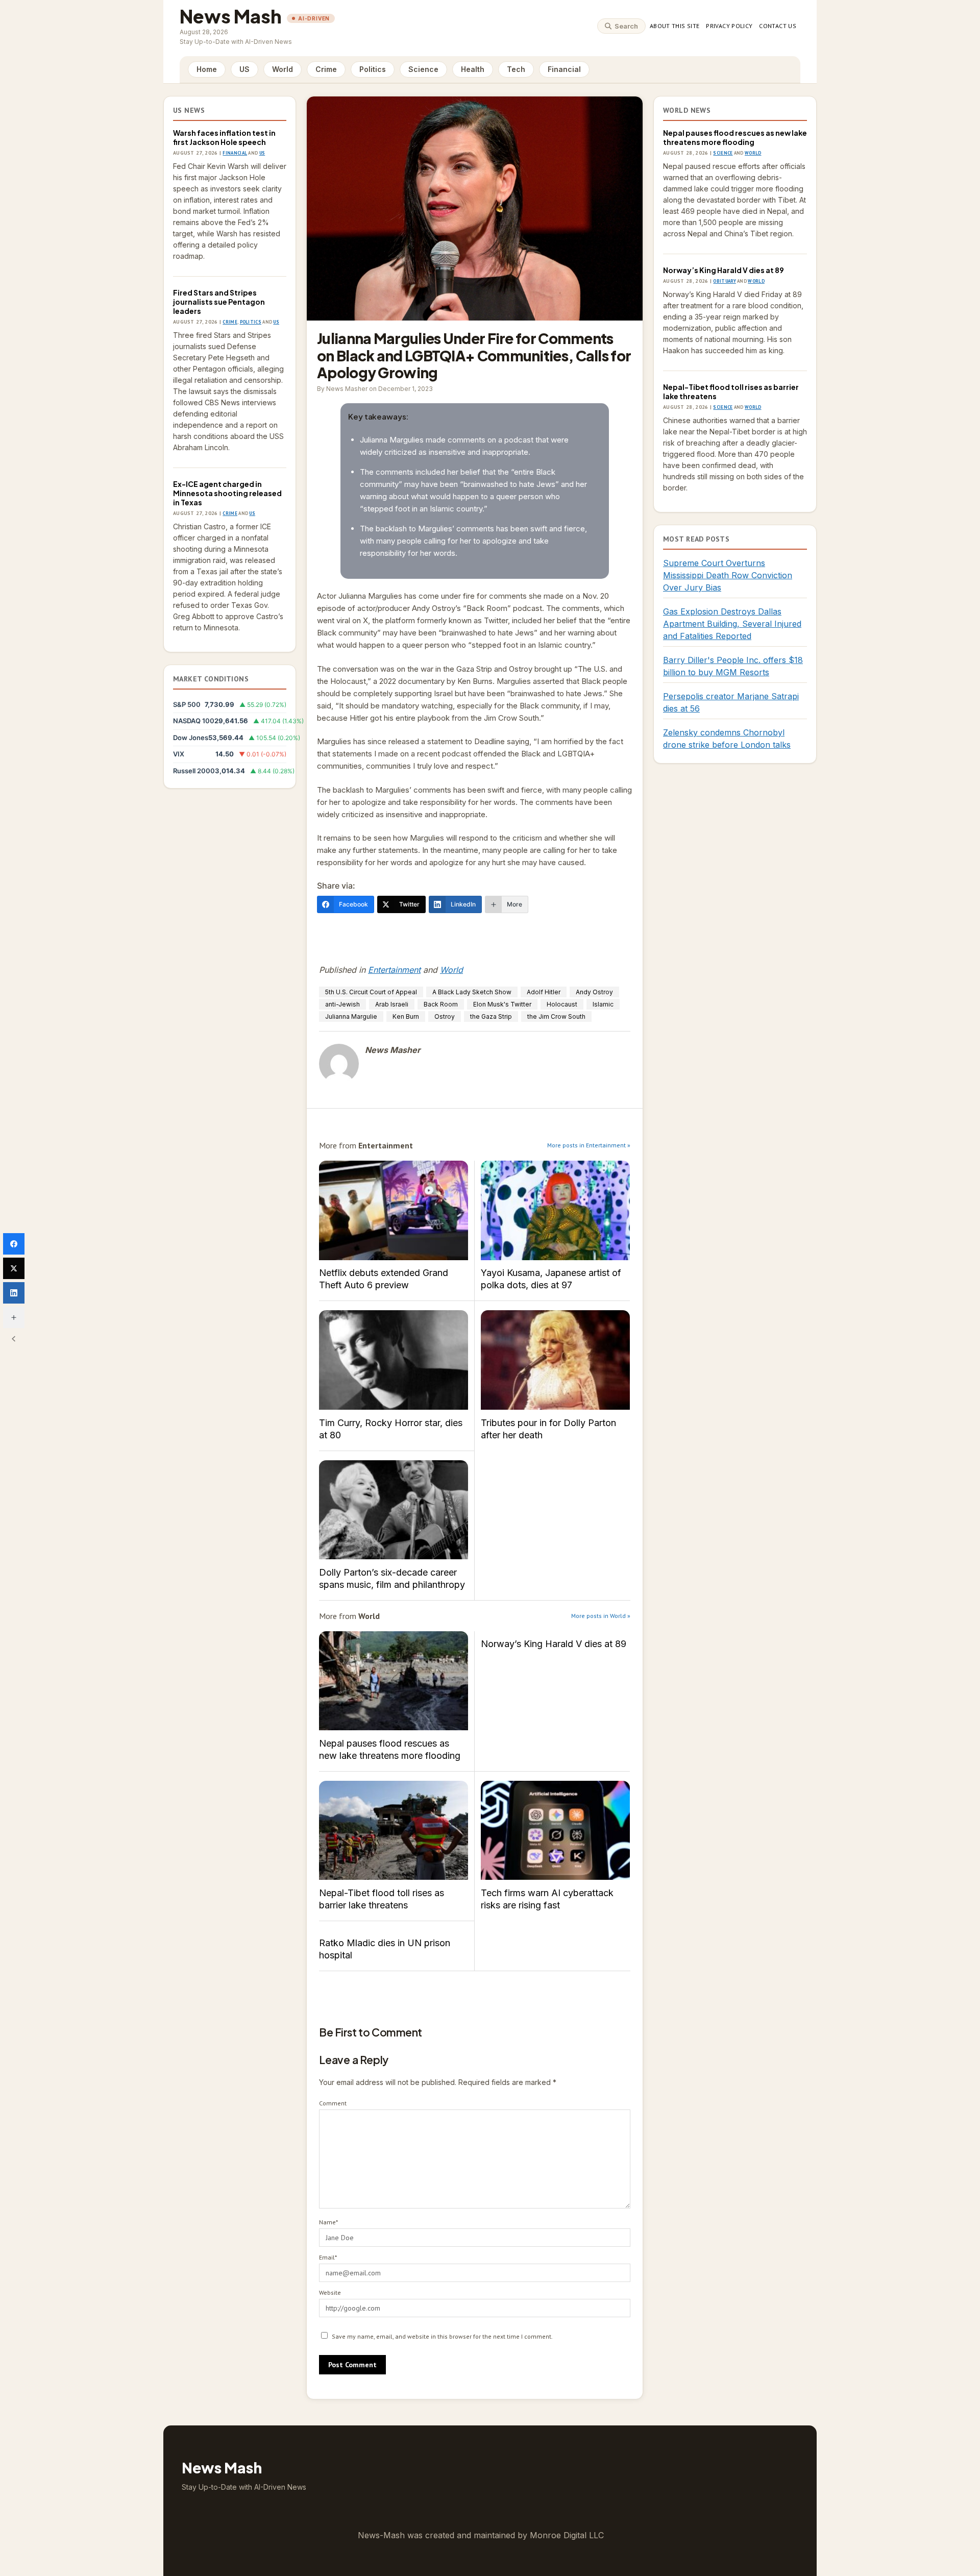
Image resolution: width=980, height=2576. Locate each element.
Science (423, 69)
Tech (516, 69)
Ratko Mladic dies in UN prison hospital (385, 1949)
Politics (373, 69)
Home (207, 69)
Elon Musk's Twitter (502, 1004)
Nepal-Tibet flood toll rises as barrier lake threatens (394, 1831)
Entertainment (394, 970)
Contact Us (778, 26)
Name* (328, 2222)
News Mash (231, 16)
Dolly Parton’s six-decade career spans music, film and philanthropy (394, 1510)
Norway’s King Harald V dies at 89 (554, 1644)
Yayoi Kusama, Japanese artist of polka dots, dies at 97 (555, 1210)
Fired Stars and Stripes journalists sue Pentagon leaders (219, 302)
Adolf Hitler (544, 992)
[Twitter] (14, 1268)
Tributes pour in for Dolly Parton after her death (555, 1360)
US (244, 69)
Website (330, 2292)
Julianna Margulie (351, 1016)
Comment (333, 2103)
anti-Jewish (342, 1004)
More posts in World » (601, 1616)
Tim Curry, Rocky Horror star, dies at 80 (394, 1360)
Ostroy (445, 1016)
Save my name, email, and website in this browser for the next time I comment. (442, 2336)
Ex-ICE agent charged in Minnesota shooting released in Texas (227, 493)
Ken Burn (406, 1016)
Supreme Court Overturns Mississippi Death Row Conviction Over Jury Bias (728, 575)
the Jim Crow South (556, 1016)
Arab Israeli (392, 1004)
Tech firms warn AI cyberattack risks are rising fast (555, 1831)
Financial (564, 69)
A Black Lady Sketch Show (472, 992)
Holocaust (562, 1004)
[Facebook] (14, 1244)
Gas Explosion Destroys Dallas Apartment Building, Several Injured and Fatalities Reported (732, 624)
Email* (328, 2257)
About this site (675, 26)
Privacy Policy (729, 26)
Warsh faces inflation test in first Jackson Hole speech (224, 137)
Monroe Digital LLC (567, 2535)
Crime (326, 69)
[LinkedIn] (14, 1293)
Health (473, 69)
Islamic (603, 1004)
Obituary (724, 281)
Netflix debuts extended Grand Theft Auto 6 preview (394, 1210)
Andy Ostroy (594, 992)
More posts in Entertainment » (589, 1145)
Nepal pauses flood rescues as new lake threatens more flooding (394, 1681)
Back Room (441, 1004)
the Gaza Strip (491, 1016)
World (283, 69)
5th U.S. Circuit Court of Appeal (371, 992)
